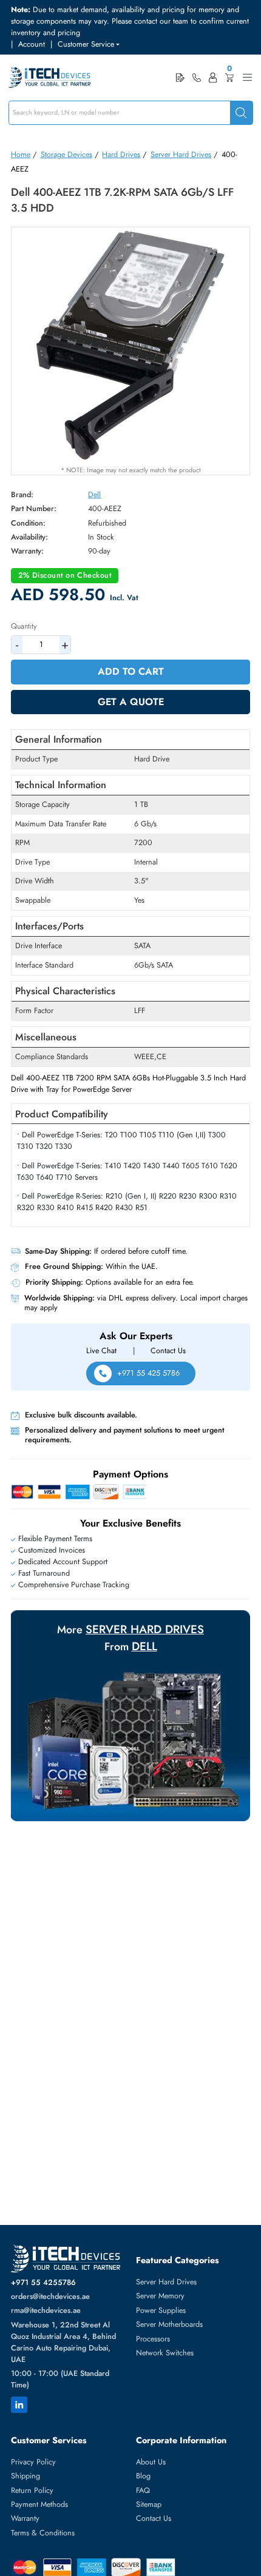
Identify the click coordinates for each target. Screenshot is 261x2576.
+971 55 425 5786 (148, 1373)
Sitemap (149, 2504)
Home (21, 155)
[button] (89, 45)
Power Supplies (161, 2310)
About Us (151, 2462)
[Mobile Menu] (247, 77)
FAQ (143, 2491)
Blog (143, 2476)
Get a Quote (131, 702)
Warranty (25, 2518)
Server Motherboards (169, 2324)
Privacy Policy (33, 2462)
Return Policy (32, 2491)
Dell (94, 495)
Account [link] (32, 44)
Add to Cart (131, 671)
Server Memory (160, 2296)
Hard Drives (121, 155)
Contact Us (168, 1351)
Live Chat (101, 1351)
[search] (241, 113)
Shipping (25, 2476)
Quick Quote (180, 77)
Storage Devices (66, 155)
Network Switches (165, 2353)
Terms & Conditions (43, 2533)
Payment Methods (39, 2504)
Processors (153, 2339)
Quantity (24, 626)
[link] (197, 78)
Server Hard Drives (181, 155)
